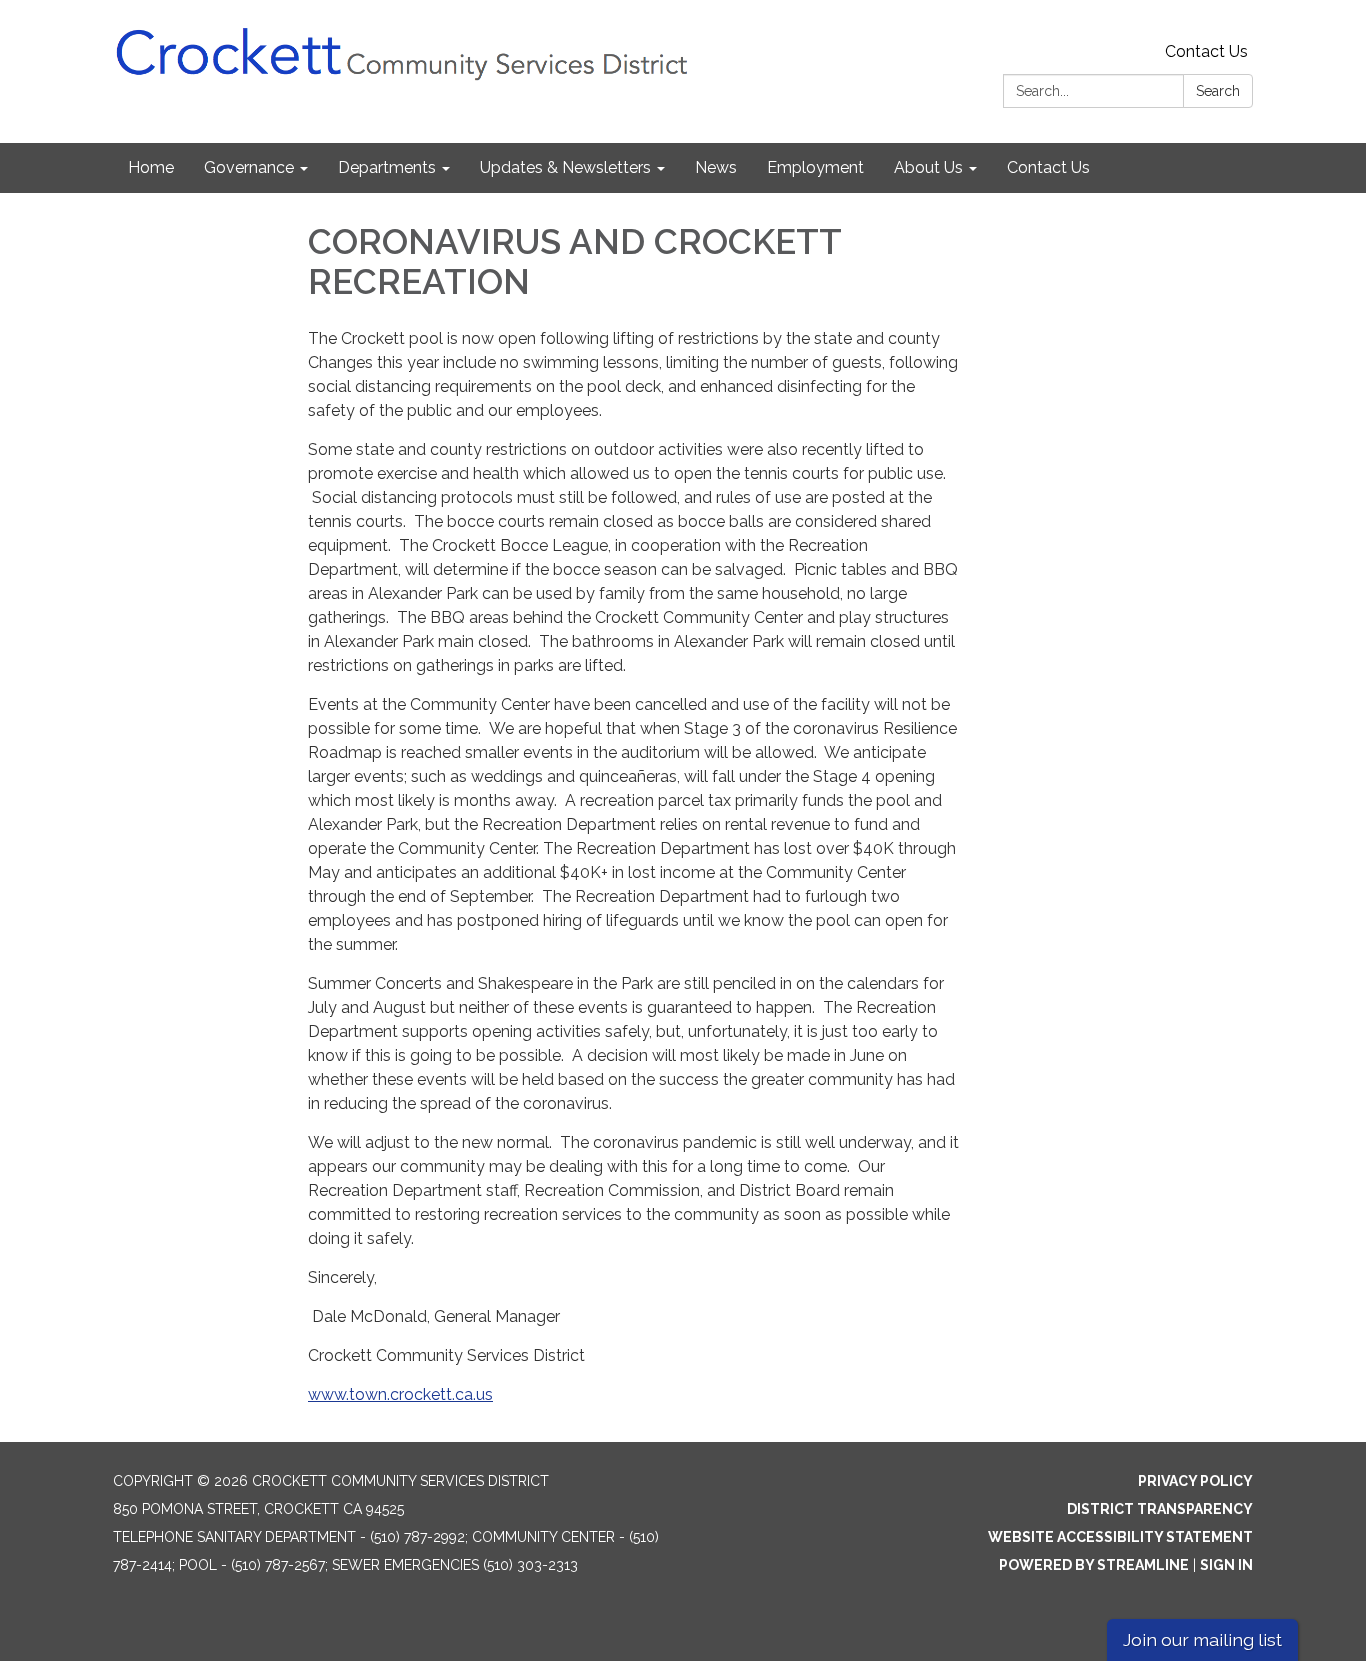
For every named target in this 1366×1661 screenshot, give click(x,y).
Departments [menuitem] (387, 167)
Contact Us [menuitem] (1048, 167)
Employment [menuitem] (815, 167)
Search (1218, 91)
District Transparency (1160, 1509)
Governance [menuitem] (249, 167)
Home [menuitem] (151, 167)
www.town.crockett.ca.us (400, 1394)
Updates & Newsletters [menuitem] (565, 167)
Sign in (1226, 1565)
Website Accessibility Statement (1120, 1537)
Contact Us (1206, 51)
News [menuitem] (716, 167)
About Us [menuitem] (928, 167)
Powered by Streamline (1094, 1565)
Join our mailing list (1202, 1639)
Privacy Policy (1195, 1481)
